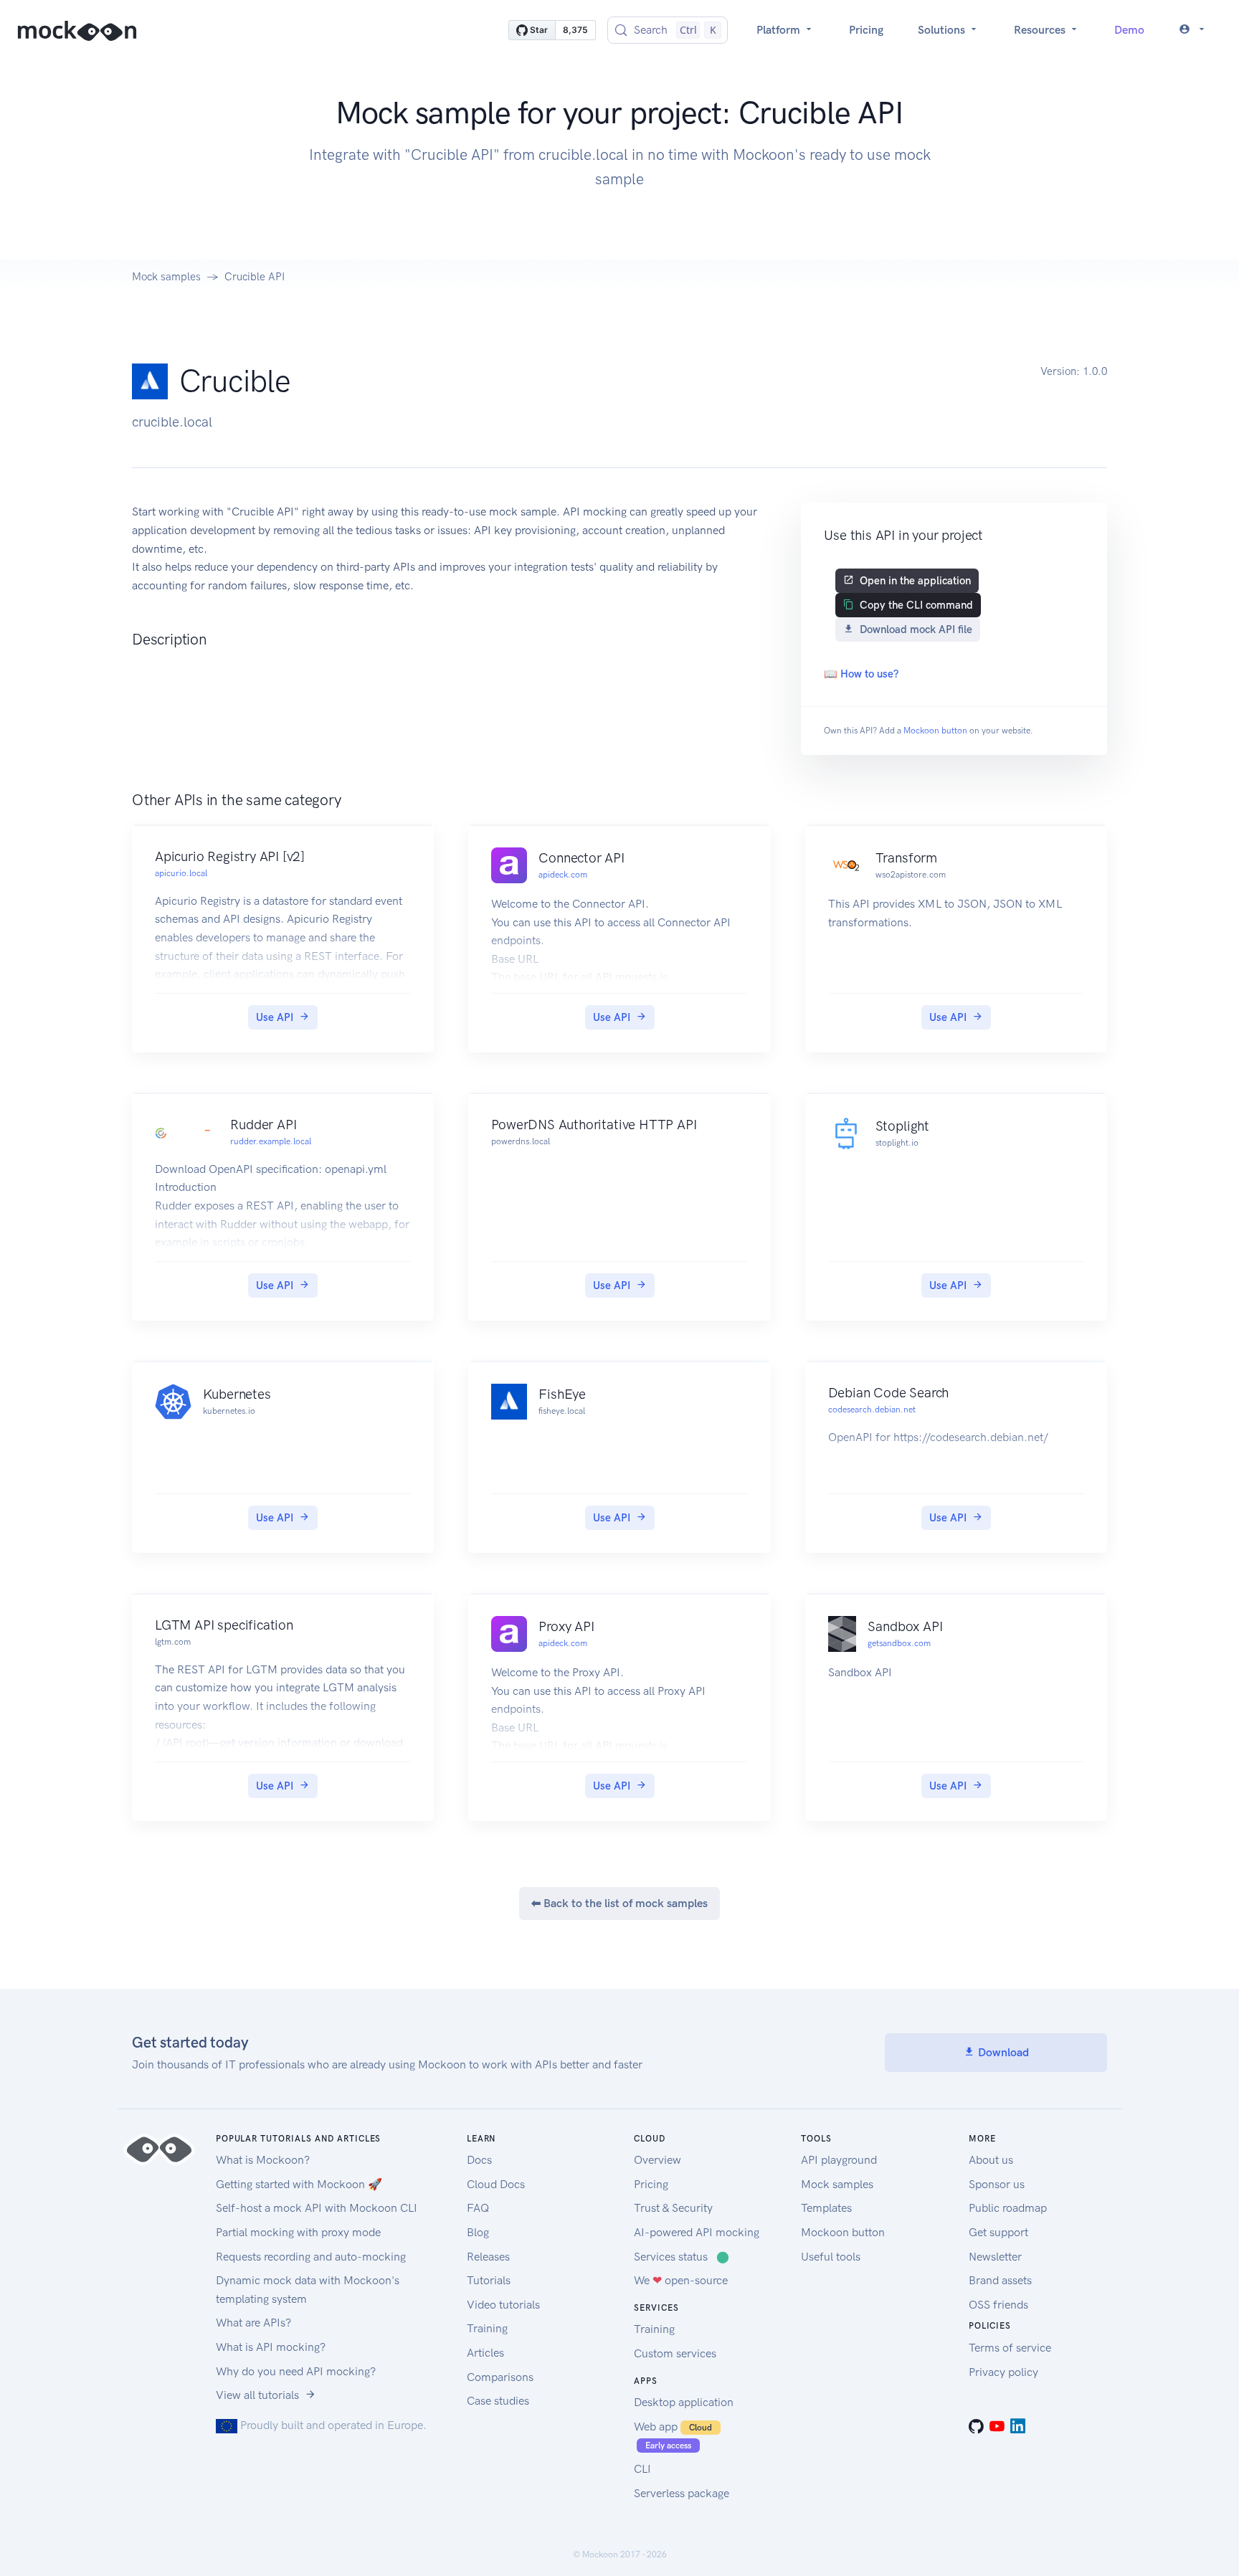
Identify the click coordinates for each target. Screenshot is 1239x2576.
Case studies (498, 2401)
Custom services (675, 2353)
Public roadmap (1008, 2208)
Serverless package (682, 2493)
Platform (780, 30)
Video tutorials (503, 2305)
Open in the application (915, 581)
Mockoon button (935, 731)
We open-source (681, 2280)
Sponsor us (997, 2184)
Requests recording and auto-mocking (311, 2257)
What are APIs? (253, 2323)
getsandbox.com (899, 1643)
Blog (478, 2232)
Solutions (943, 30)
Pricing (866, 30)
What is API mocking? (271, 2347)
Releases (488, 2257)
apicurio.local (181, 873)
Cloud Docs (496, 2184)
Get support (998, 2232)
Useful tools (831, 2257)
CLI (642, 2469)
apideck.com (563, 875)
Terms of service (1010, 2348)
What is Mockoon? (263, 2160)
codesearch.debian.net (872, 1410)
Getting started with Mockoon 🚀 (299, 2184)
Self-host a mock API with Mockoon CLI (317, 2208)
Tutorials (489, 2280)
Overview (658, 2160)
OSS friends (998, 2305)
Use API (275, 1017)
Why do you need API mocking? (296, 2371)
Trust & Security (673, 2208)
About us (991, 2160)
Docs (479, 2160)
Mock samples (166, 277)
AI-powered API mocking (697, 2232)
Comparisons (500, 2377)
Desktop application (684, 2402)
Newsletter (995, 2257)
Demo (1129, 30)
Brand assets (1000, 2280)
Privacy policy (1003, 2372)
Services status (682, 2257)
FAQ (478, 2208)
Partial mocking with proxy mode (298, 2232)
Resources (1041, 30)
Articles (485, 2353)
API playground (839, 2160)
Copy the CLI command (916, 605)
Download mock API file (916, 629)
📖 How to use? (861, 674)
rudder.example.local (271, 1141)
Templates (826, 2208)
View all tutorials (257, 2395)
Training (487, 2328)
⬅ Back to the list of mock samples (619, 1903)
